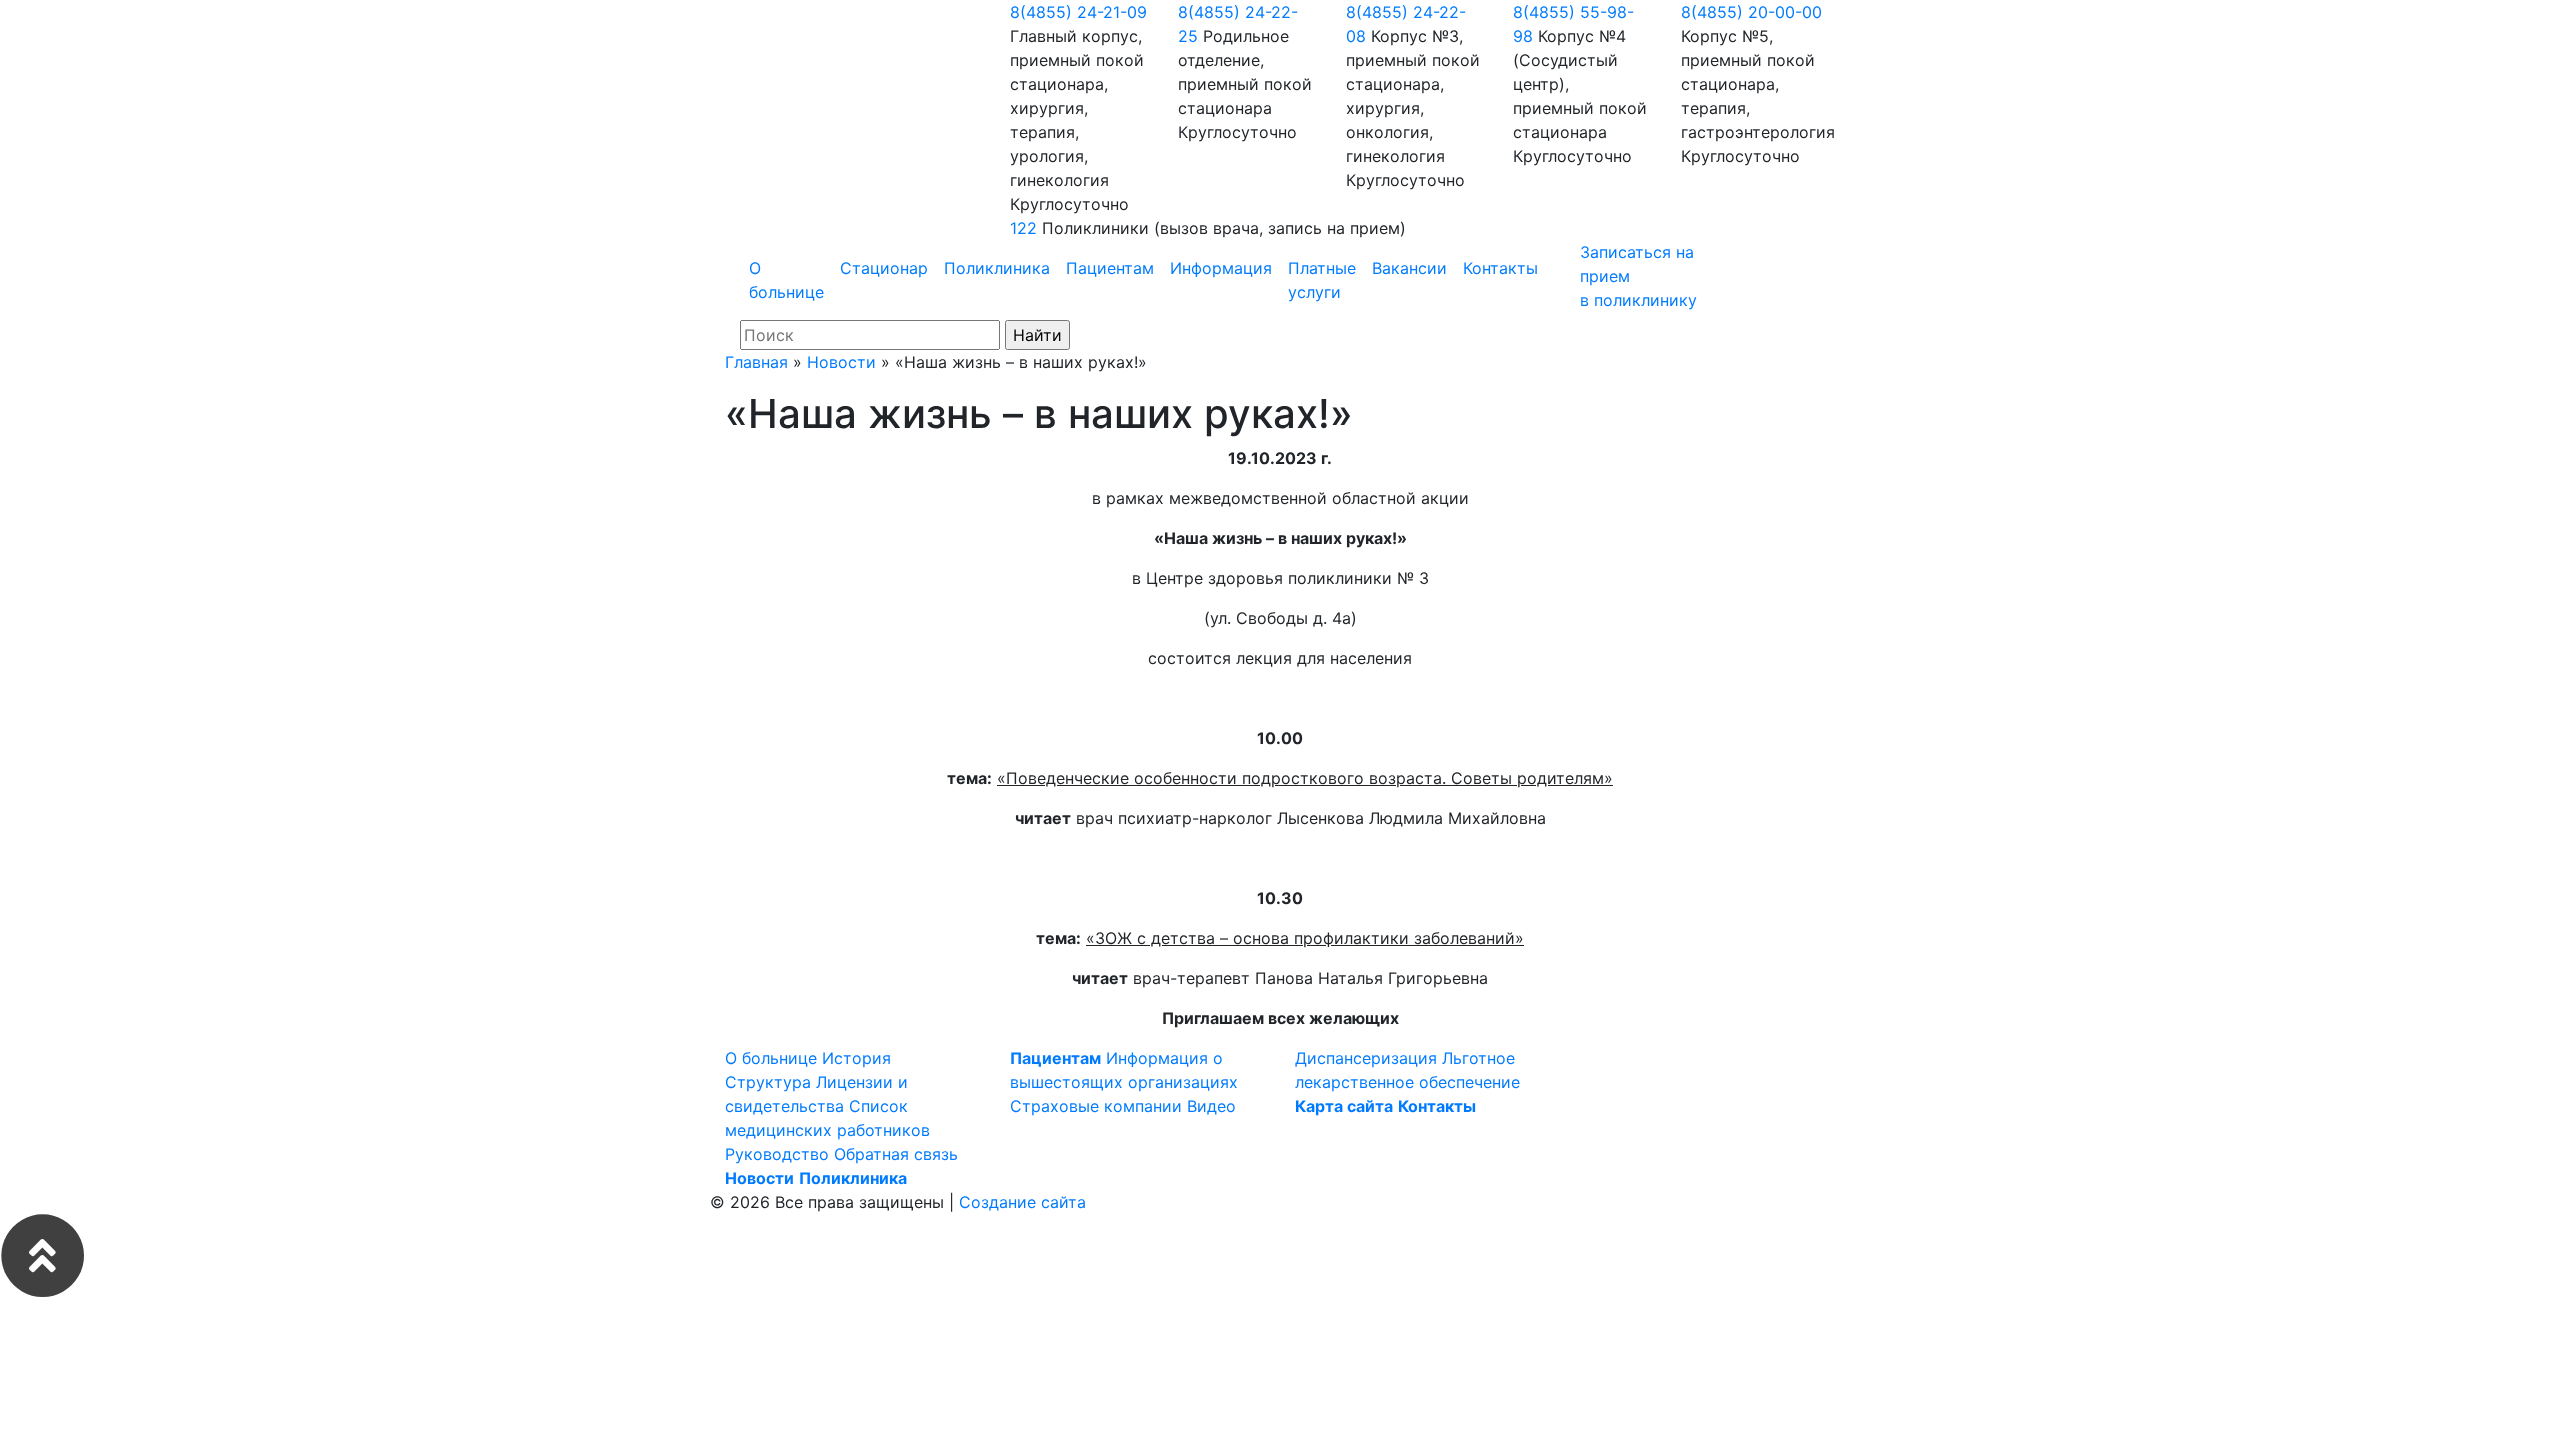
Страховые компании (1096, 1106)
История (856, 1058)
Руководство (777, 1154)
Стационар (884, 268)
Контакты (1500, 268)
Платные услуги (1322, 280)
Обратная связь (896, 1154)
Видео (1211, 1106)
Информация (1221, 268)
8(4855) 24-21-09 (1078, 12)
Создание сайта (1022, 1202)
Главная (756, 362)
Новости (841, 362)
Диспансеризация (1366, 1058)
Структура (768, 1082)
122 (1023, 228)
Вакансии (1409, 268)
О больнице (786, 280)
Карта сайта (1344, 1106)
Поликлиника (997, 268)
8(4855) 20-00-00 (1751, 12)
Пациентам (1110, 268)
